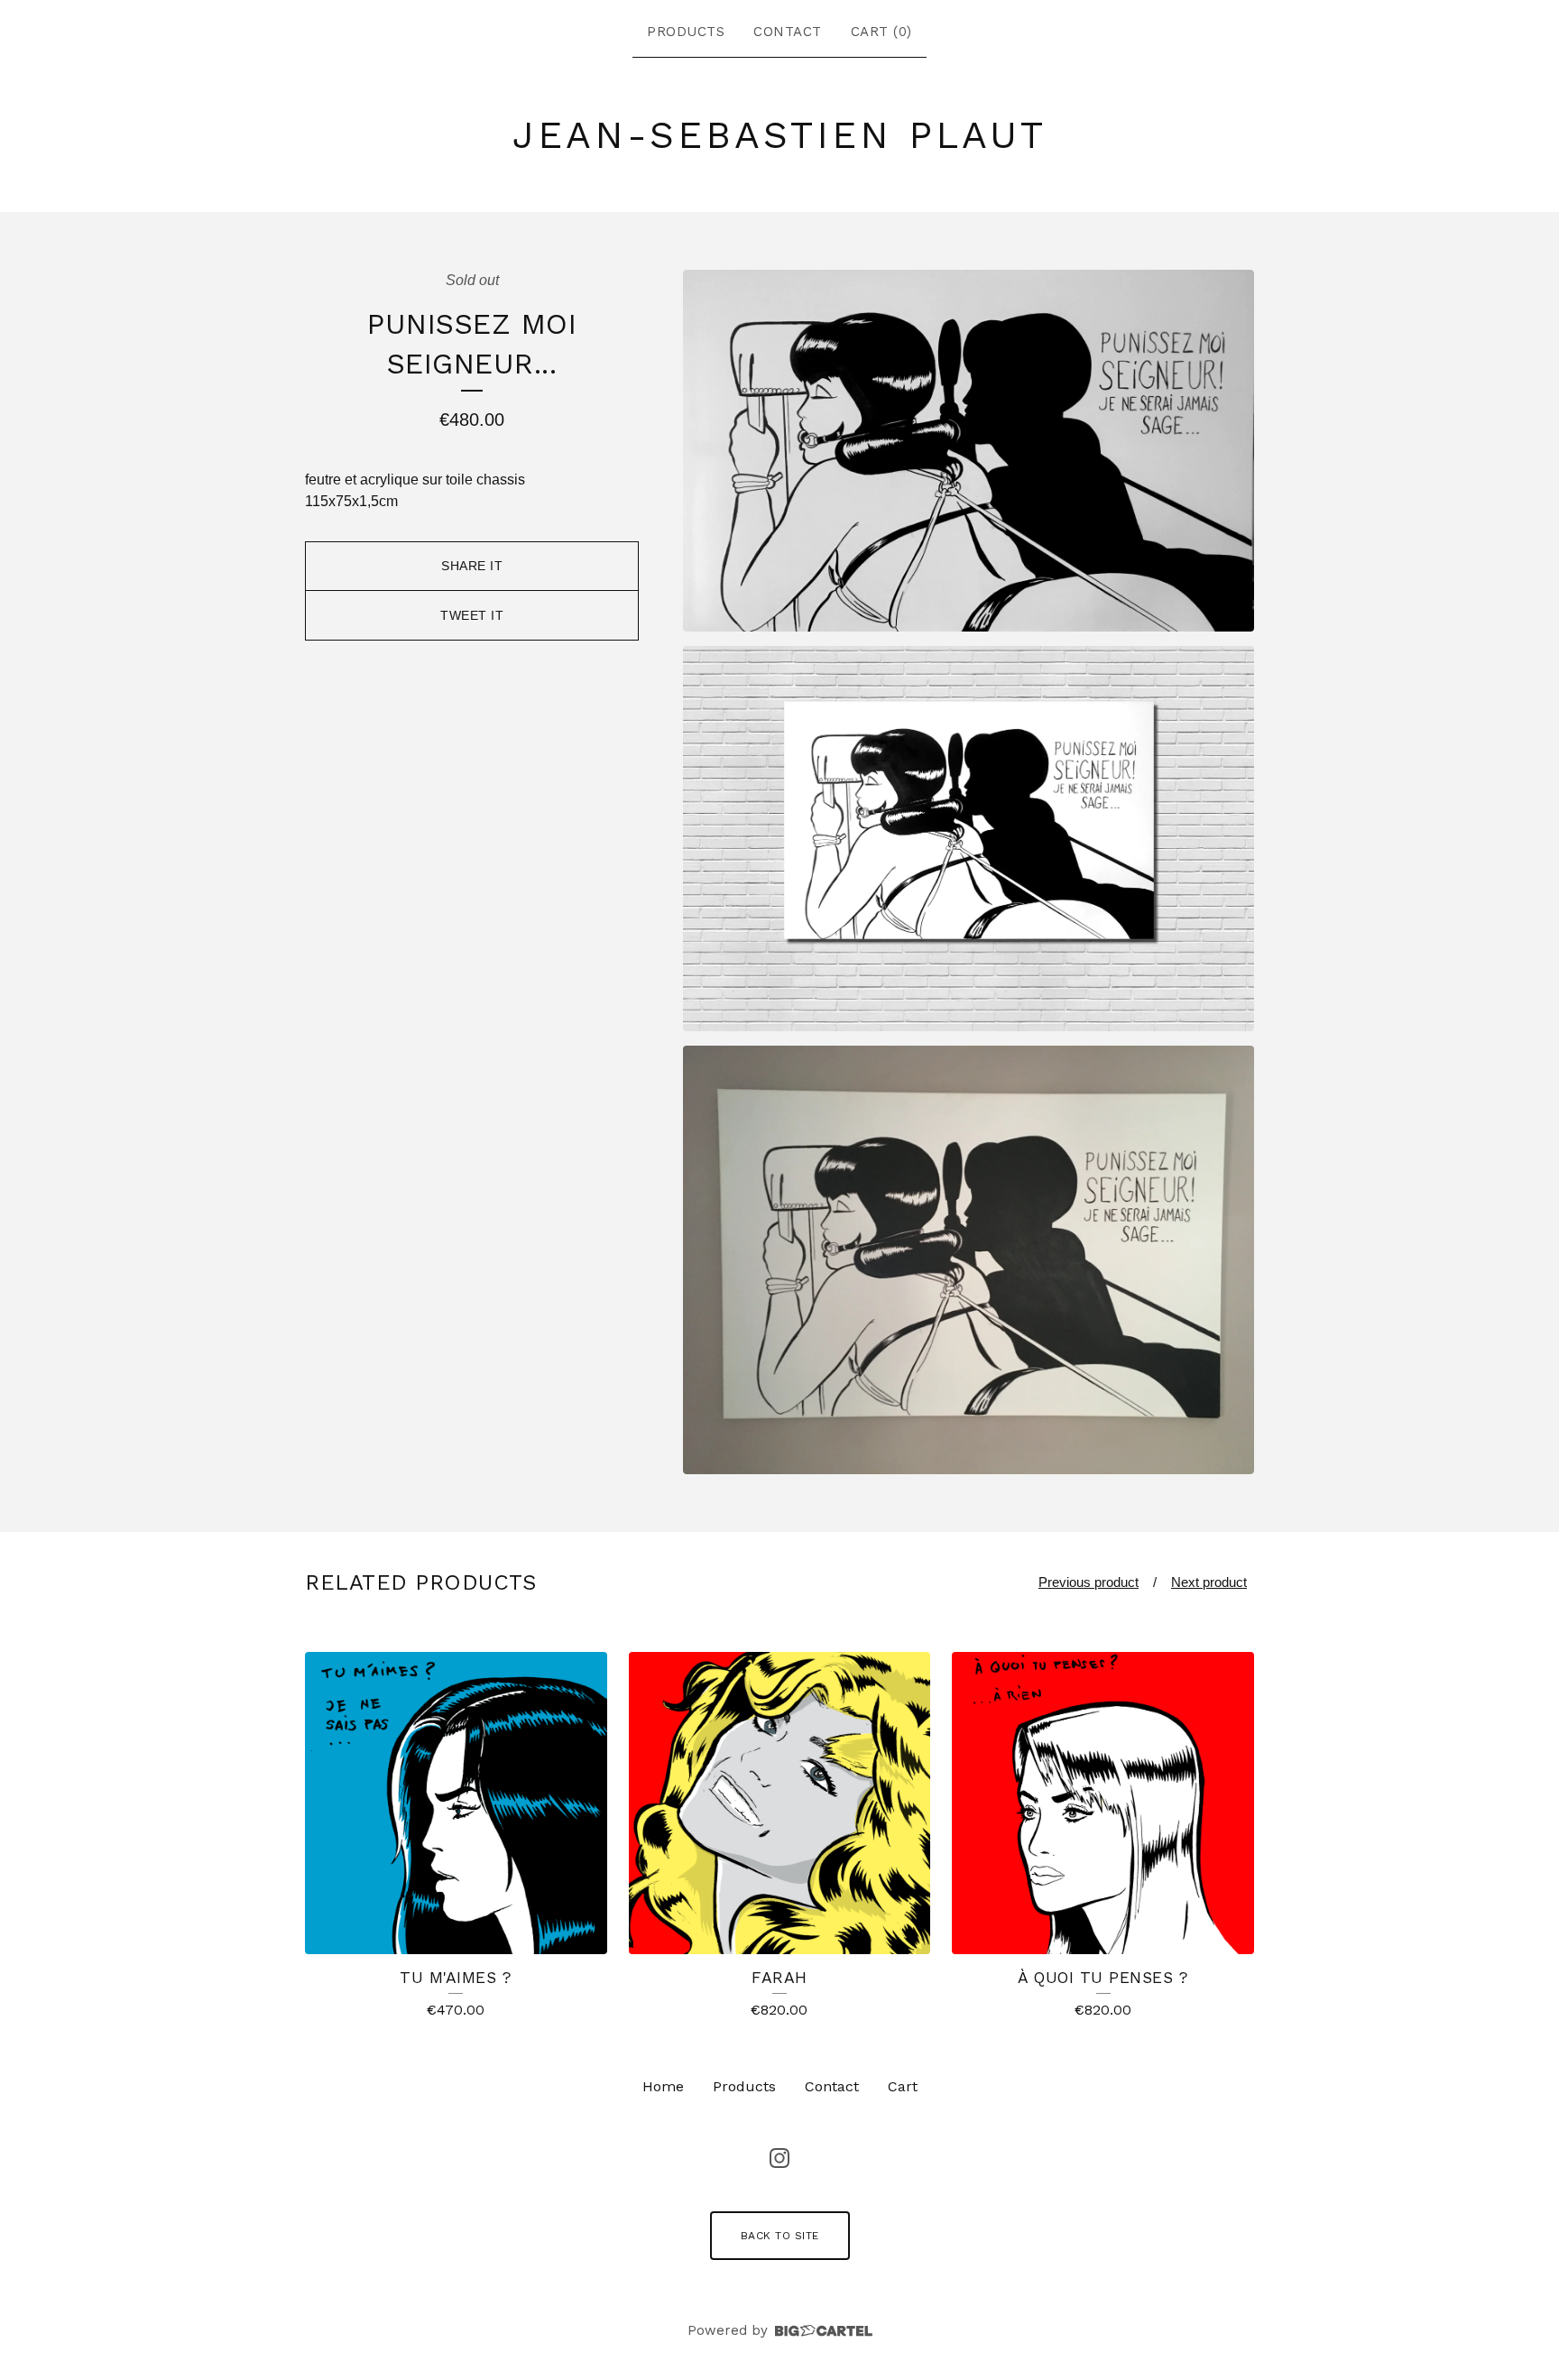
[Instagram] (779, 2158)
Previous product (1089, 1582)
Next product (1209, 1582)
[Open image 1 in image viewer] (969, 451)
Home (663, 2086)
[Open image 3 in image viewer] (969, 1260)
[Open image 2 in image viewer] (969, 839)
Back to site (780, 2236)
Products (686, 32)
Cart (903, 2086)
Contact (788, 32)
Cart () (881, 32)
